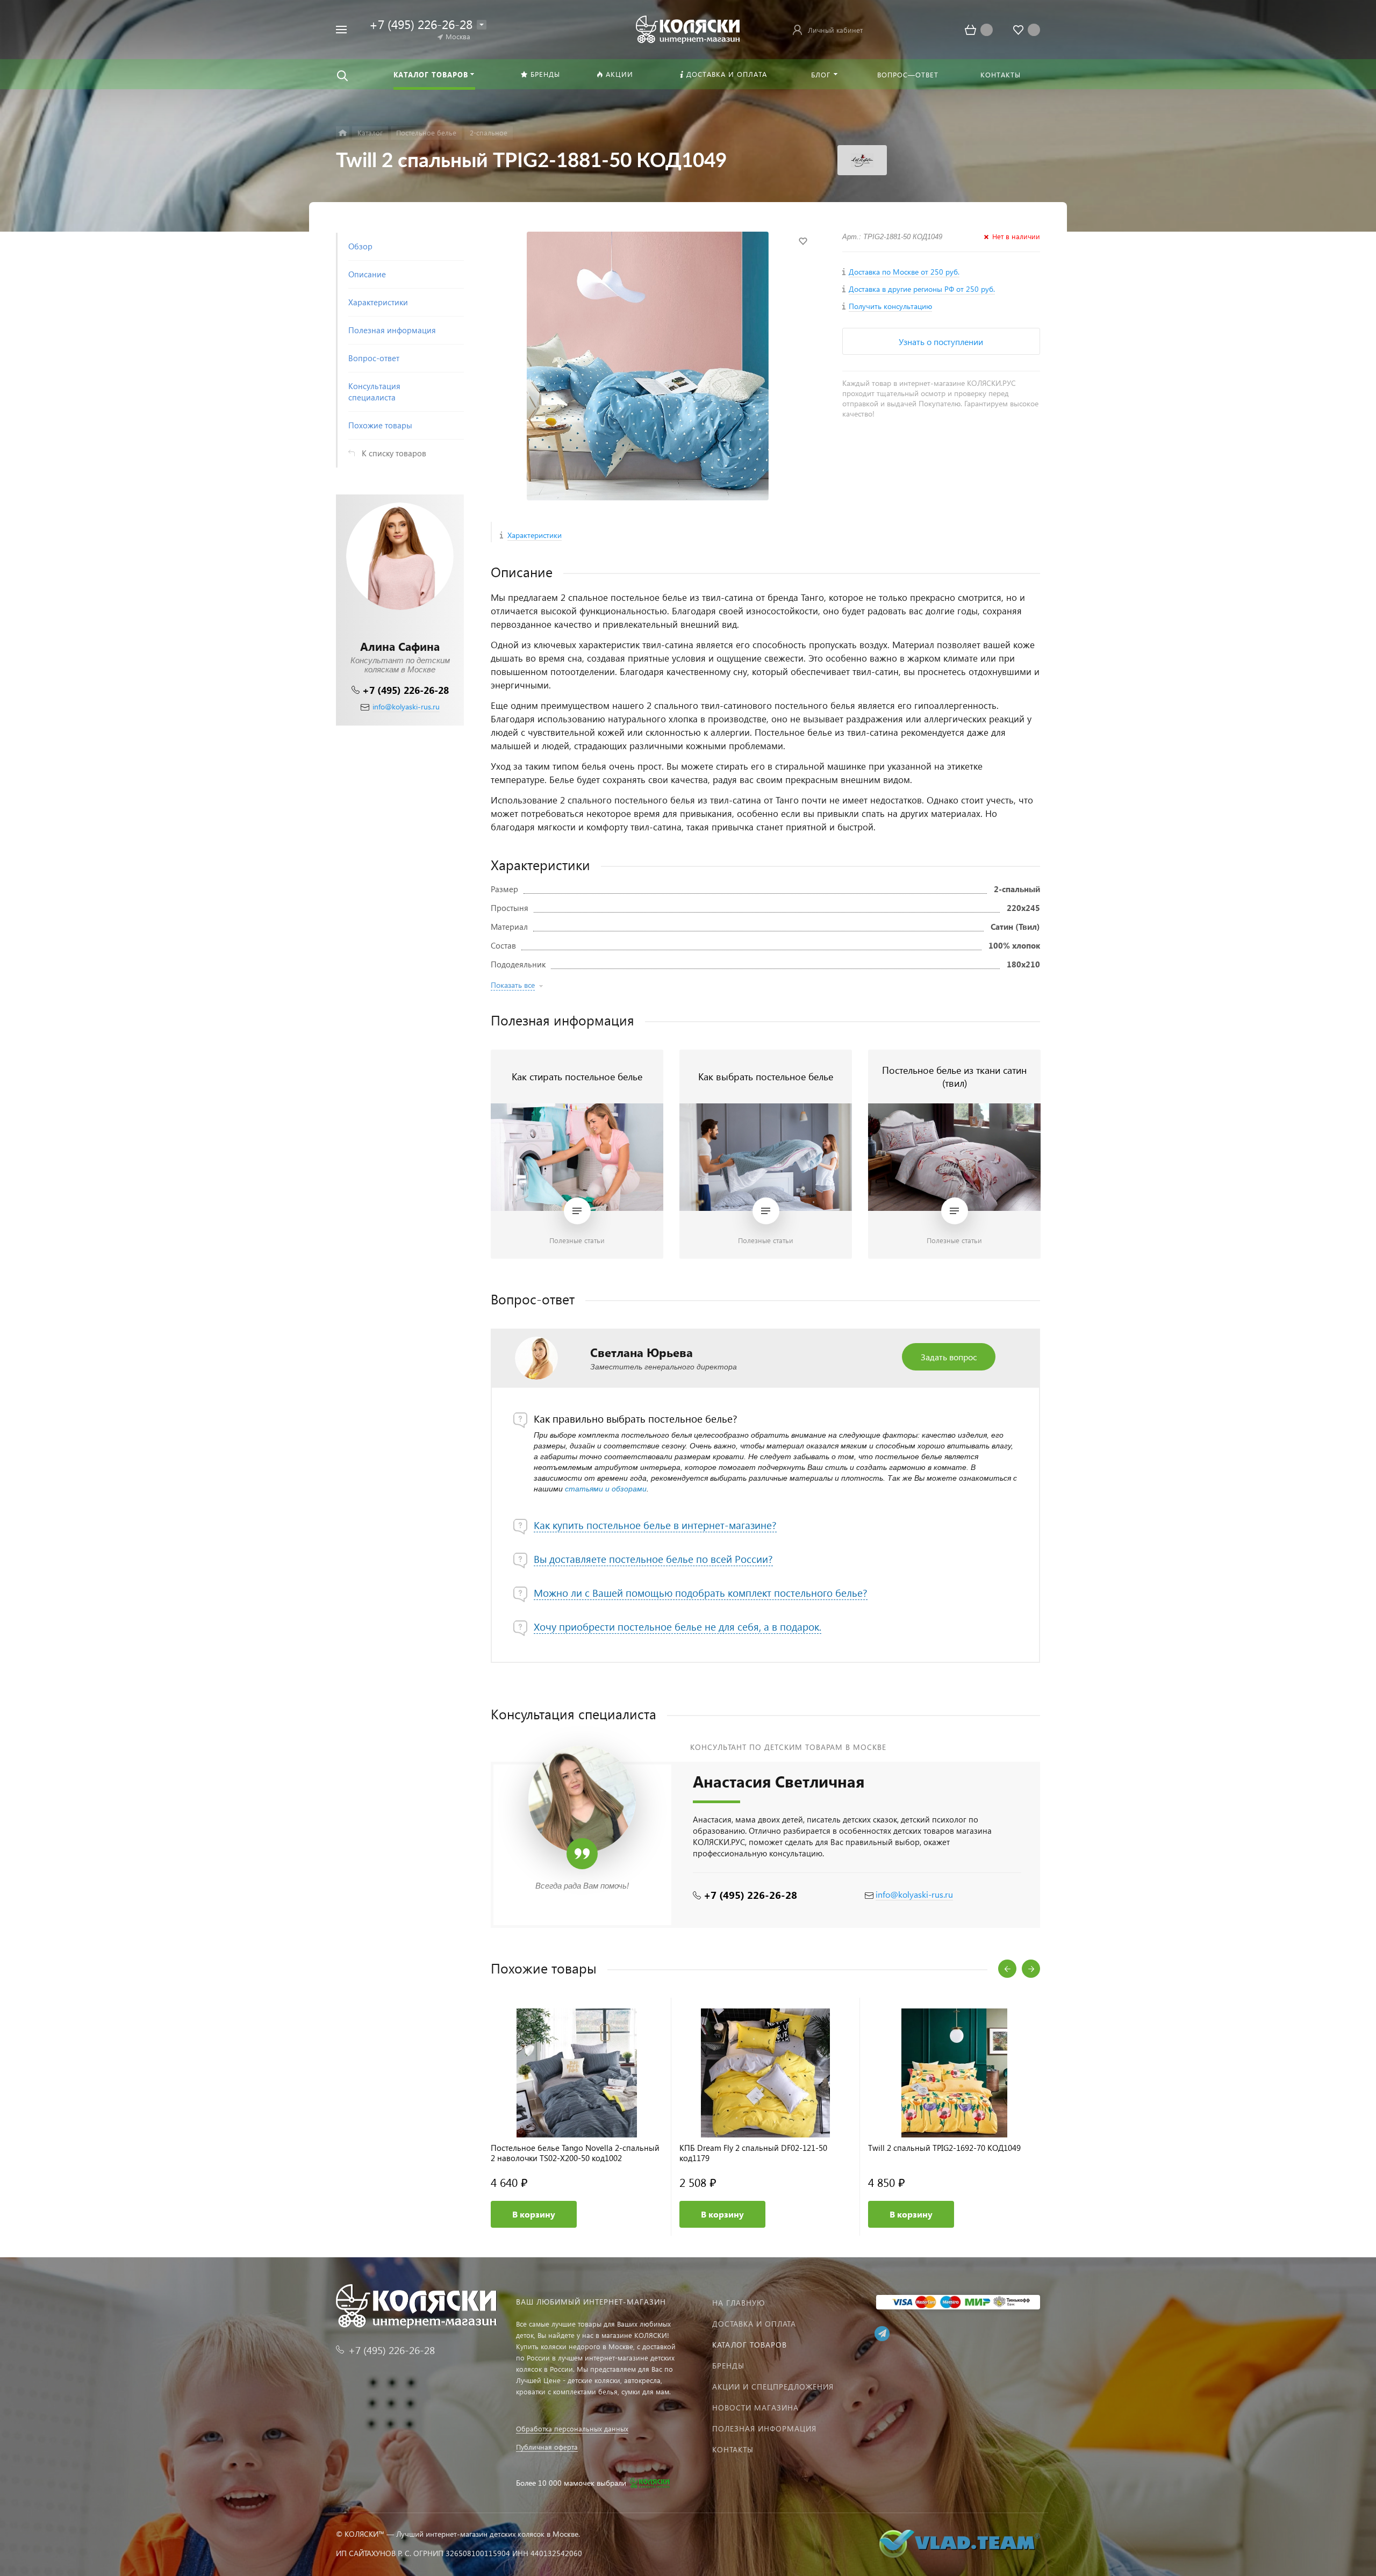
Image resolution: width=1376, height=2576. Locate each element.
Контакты (733, 2449)
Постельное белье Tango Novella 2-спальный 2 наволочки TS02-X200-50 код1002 (575, 2153)
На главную (739, 2303)
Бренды (728, 2366)
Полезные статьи (577, 1240)
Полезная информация (764, 2428)
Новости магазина (755, 2408)
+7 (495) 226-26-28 (406, 690)
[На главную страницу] (688, 28)
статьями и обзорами (606, 1489)
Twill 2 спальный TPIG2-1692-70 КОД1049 (944, 2148)
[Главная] (343, 133)
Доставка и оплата (754, 2324)
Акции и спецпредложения (773, 2387)
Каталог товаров (750, 2345)
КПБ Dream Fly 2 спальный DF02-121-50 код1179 (753, 2153)
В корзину (534, 2214)
